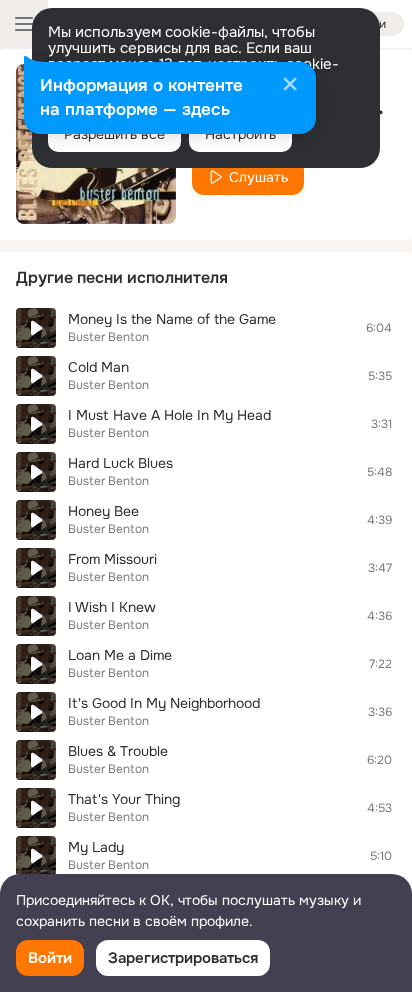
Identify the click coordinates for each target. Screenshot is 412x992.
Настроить (240, 134)
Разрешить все (114, 134)
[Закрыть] (290, 86)
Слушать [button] (258, 177)
